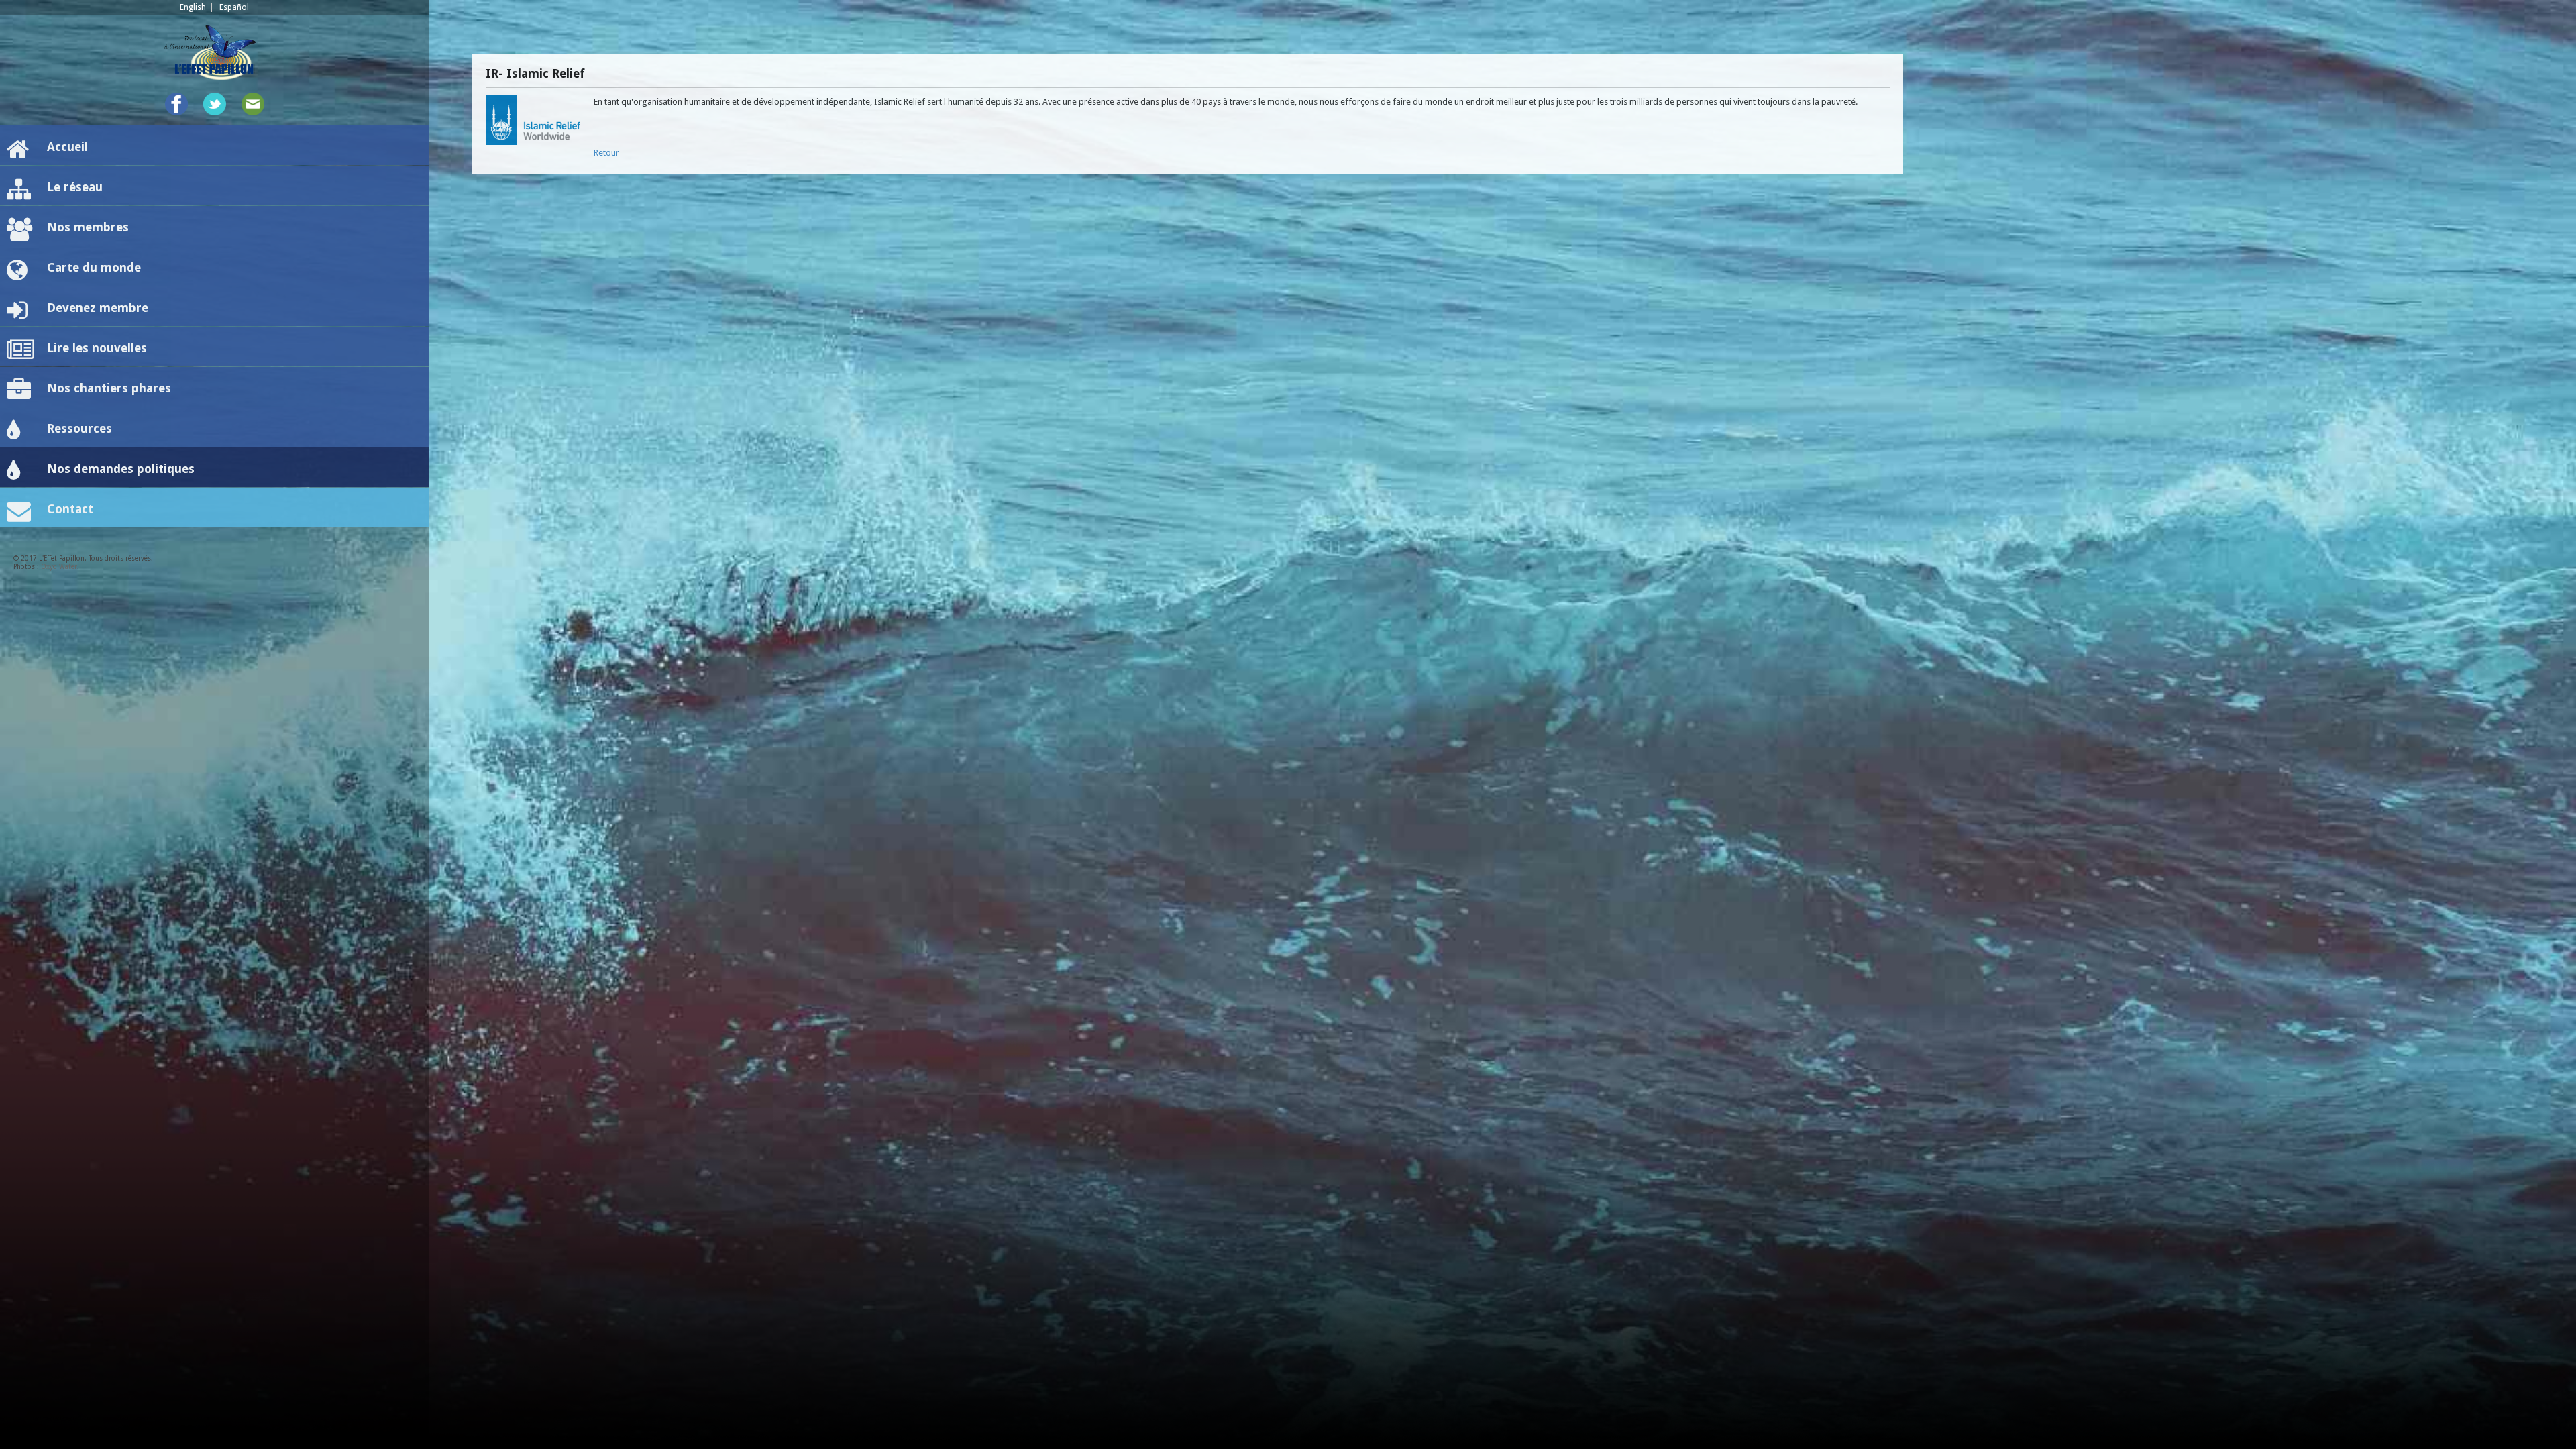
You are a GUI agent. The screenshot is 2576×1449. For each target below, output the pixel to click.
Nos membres (88, 227)
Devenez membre (98, 308)
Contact (70, 509)
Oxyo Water (59, 567)
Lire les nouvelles (97, 348)
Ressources (79, 428)
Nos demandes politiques (121, 469)
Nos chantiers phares (109, 388)
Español (234, 7)
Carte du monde (94, 267)
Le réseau (75, 187)
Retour (606, 153)
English (193, 7)
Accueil (67, 147)
